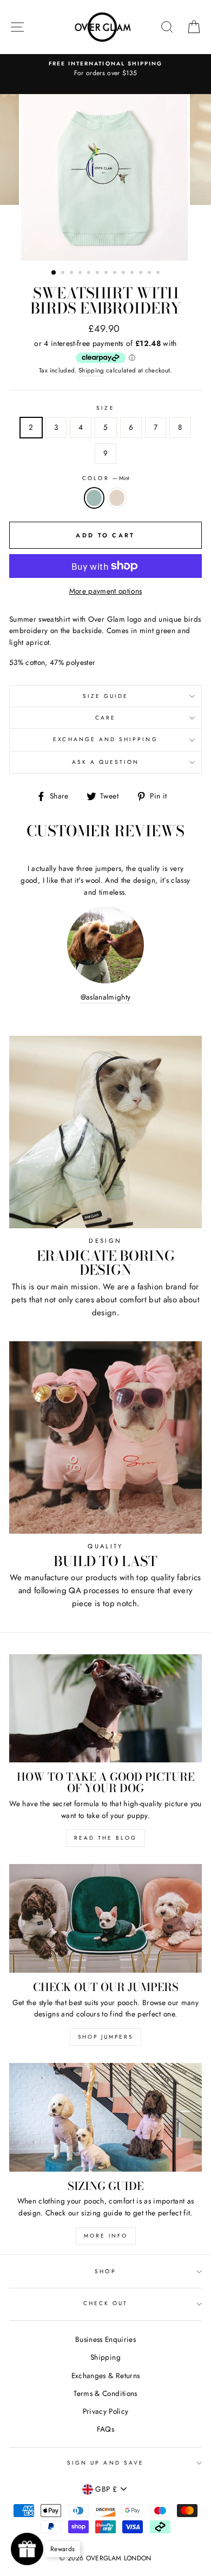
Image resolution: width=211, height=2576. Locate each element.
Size (105, 408)
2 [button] (64, 274)
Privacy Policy (106, 2411)
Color (105, 478)
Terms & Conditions (105, 2393)
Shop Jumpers (105, 2037)
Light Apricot (117, 498)
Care (105, 718)
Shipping (91, 370)
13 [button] (159, 274)
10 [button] (133, 274)
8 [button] (116, 274)
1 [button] (54, 273)
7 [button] (107, 274)
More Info (106, 2236)
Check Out (106, 2303)
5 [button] (90, 274)
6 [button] (98, 274)
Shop (105, 2271)
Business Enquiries (105, 2339)
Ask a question (106, 762)
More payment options (106, 591)
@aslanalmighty (106, 997)
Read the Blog (105, 1838)
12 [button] (150, 274)
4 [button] (81, 274)
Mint (94, 498)
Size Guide (106, 696)
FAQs (105, 2429)
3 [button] (72, 274)
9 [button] (124, 274)
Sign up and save (105, 2463)
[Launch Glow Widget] (27, 2549)
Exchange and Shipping (105, 739)
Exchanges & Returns (105, 2375)
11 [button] (142, 274)
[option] (105, 69)
